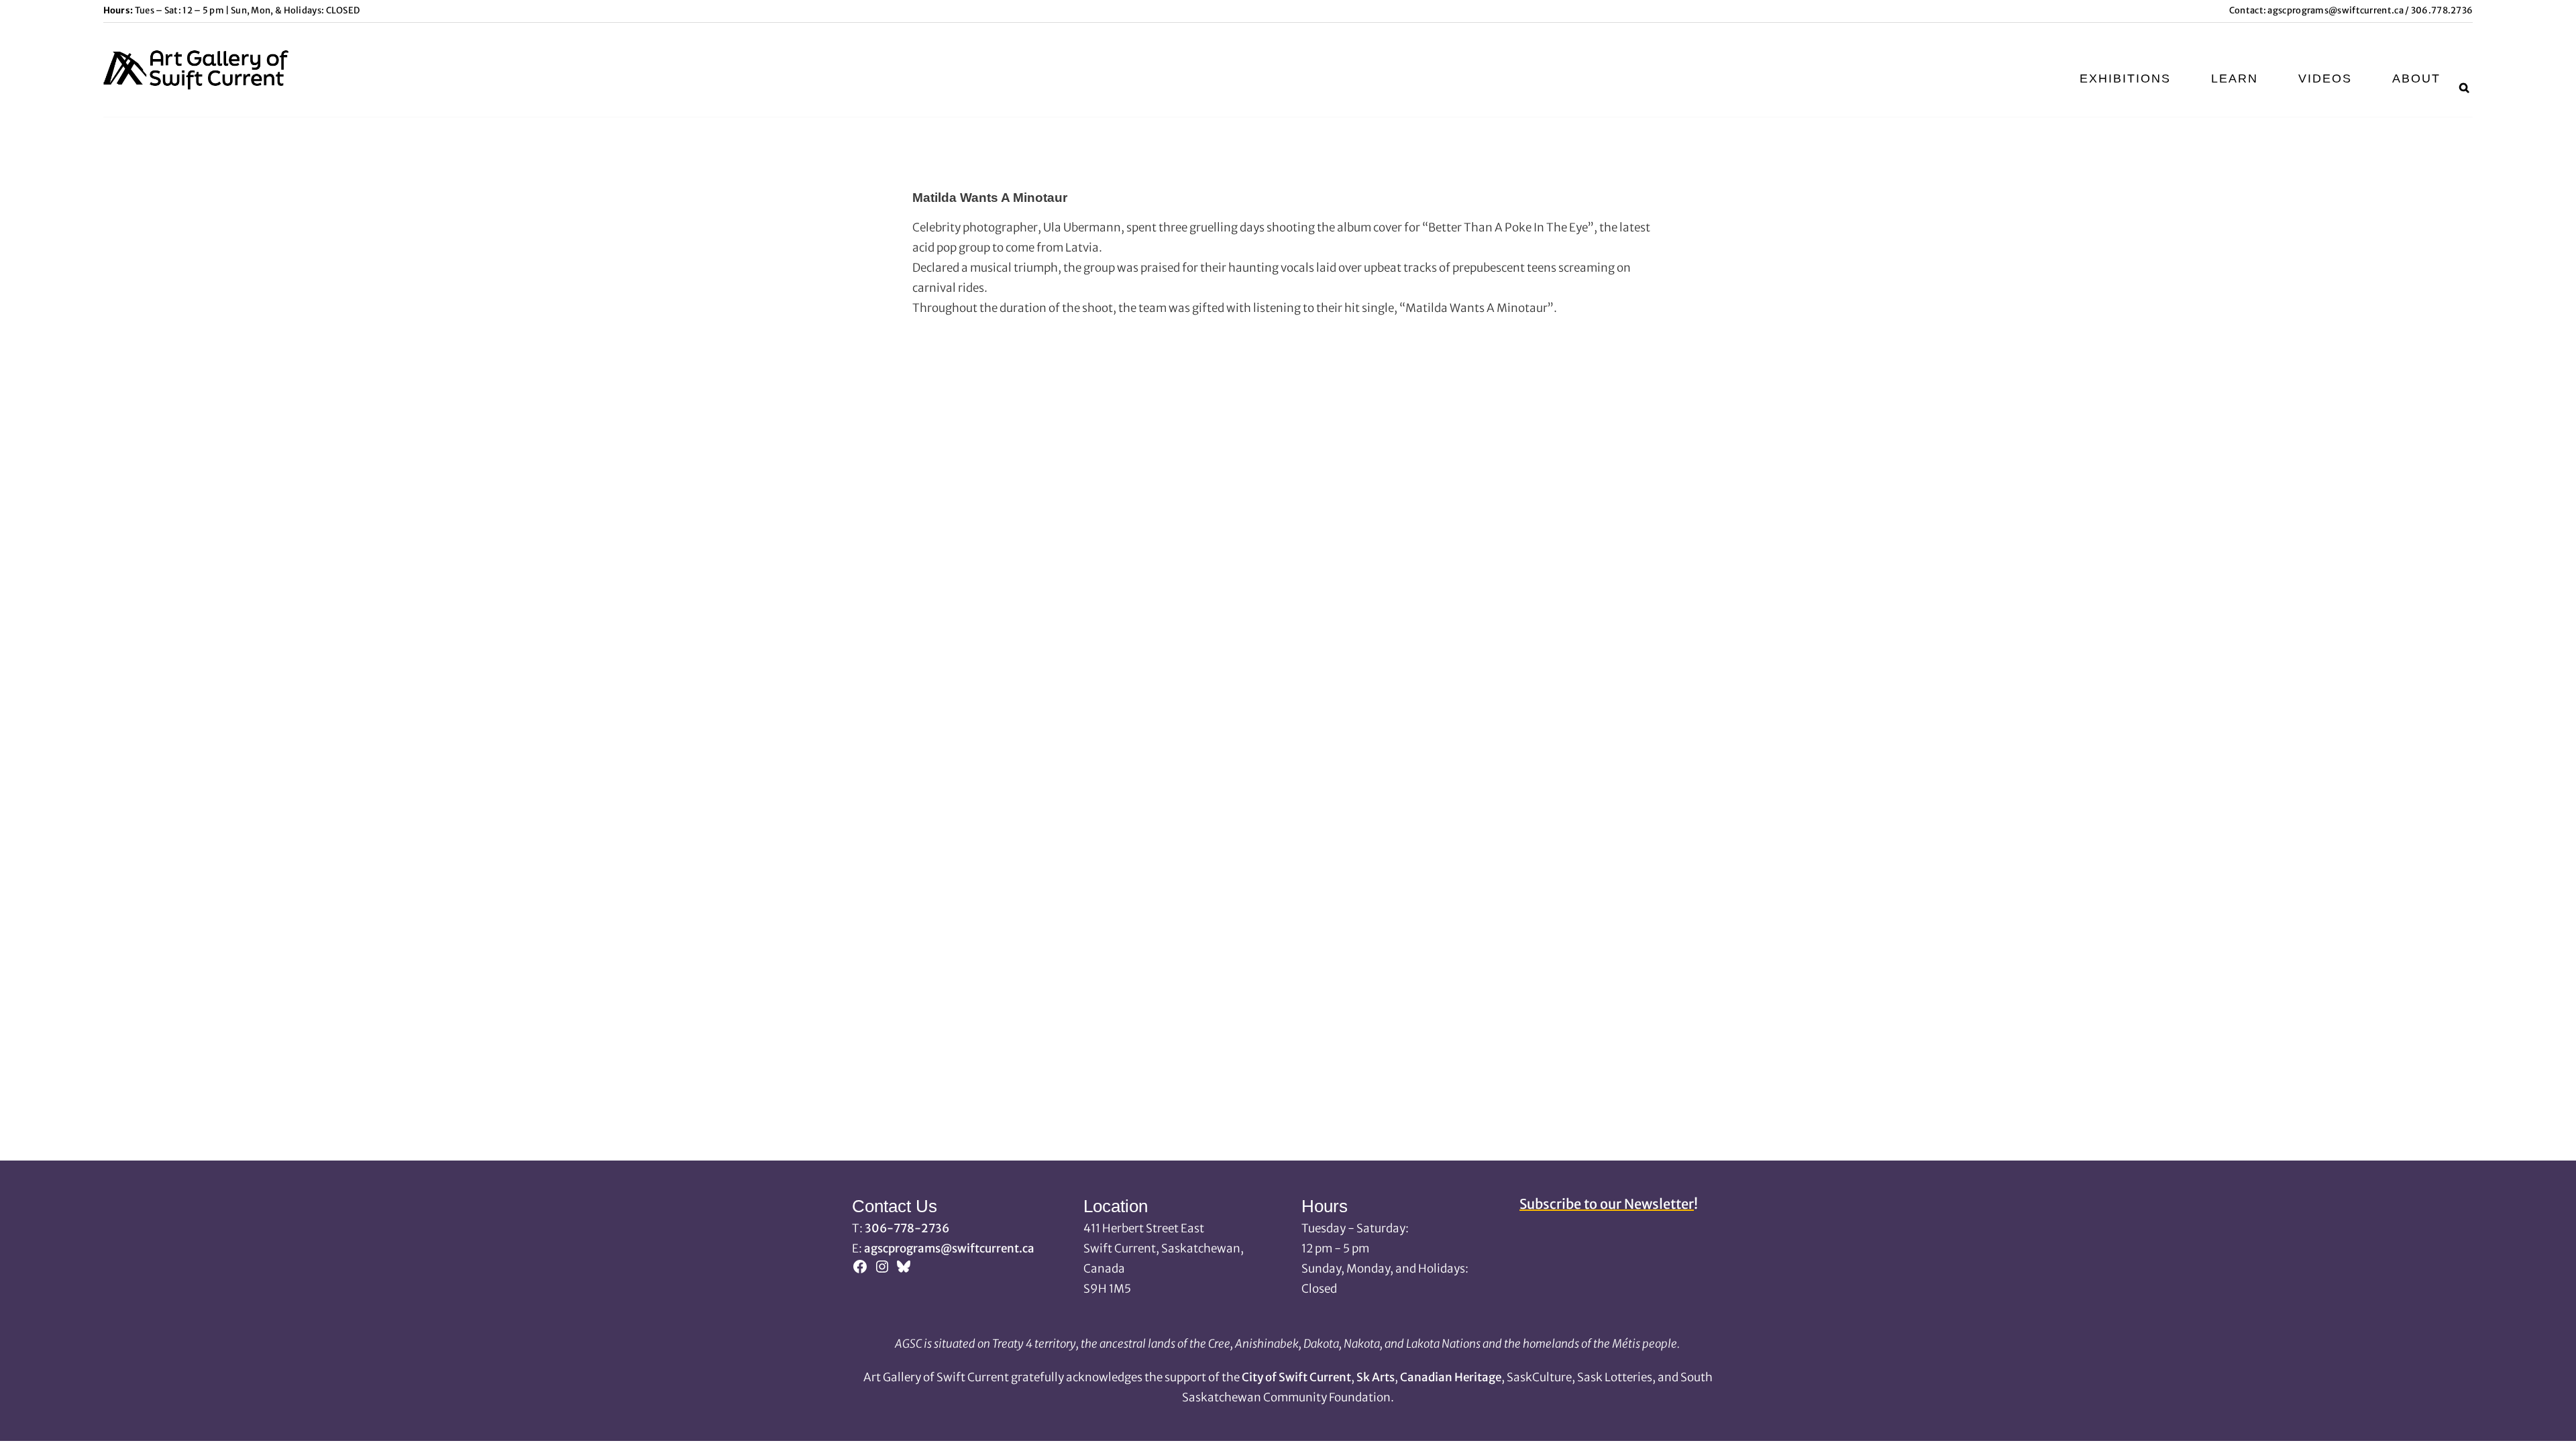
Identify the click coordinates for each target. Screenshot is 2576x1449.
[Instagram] (882, 1271)
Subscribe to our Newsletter (1607, 1204)
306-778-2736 (907, 1228)
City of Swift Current (1296, 1377)
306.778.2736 (2441, 10)
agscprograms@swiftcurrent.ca (2335, 10)
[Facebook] (860, 1271)
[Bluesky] (904, 1271)
